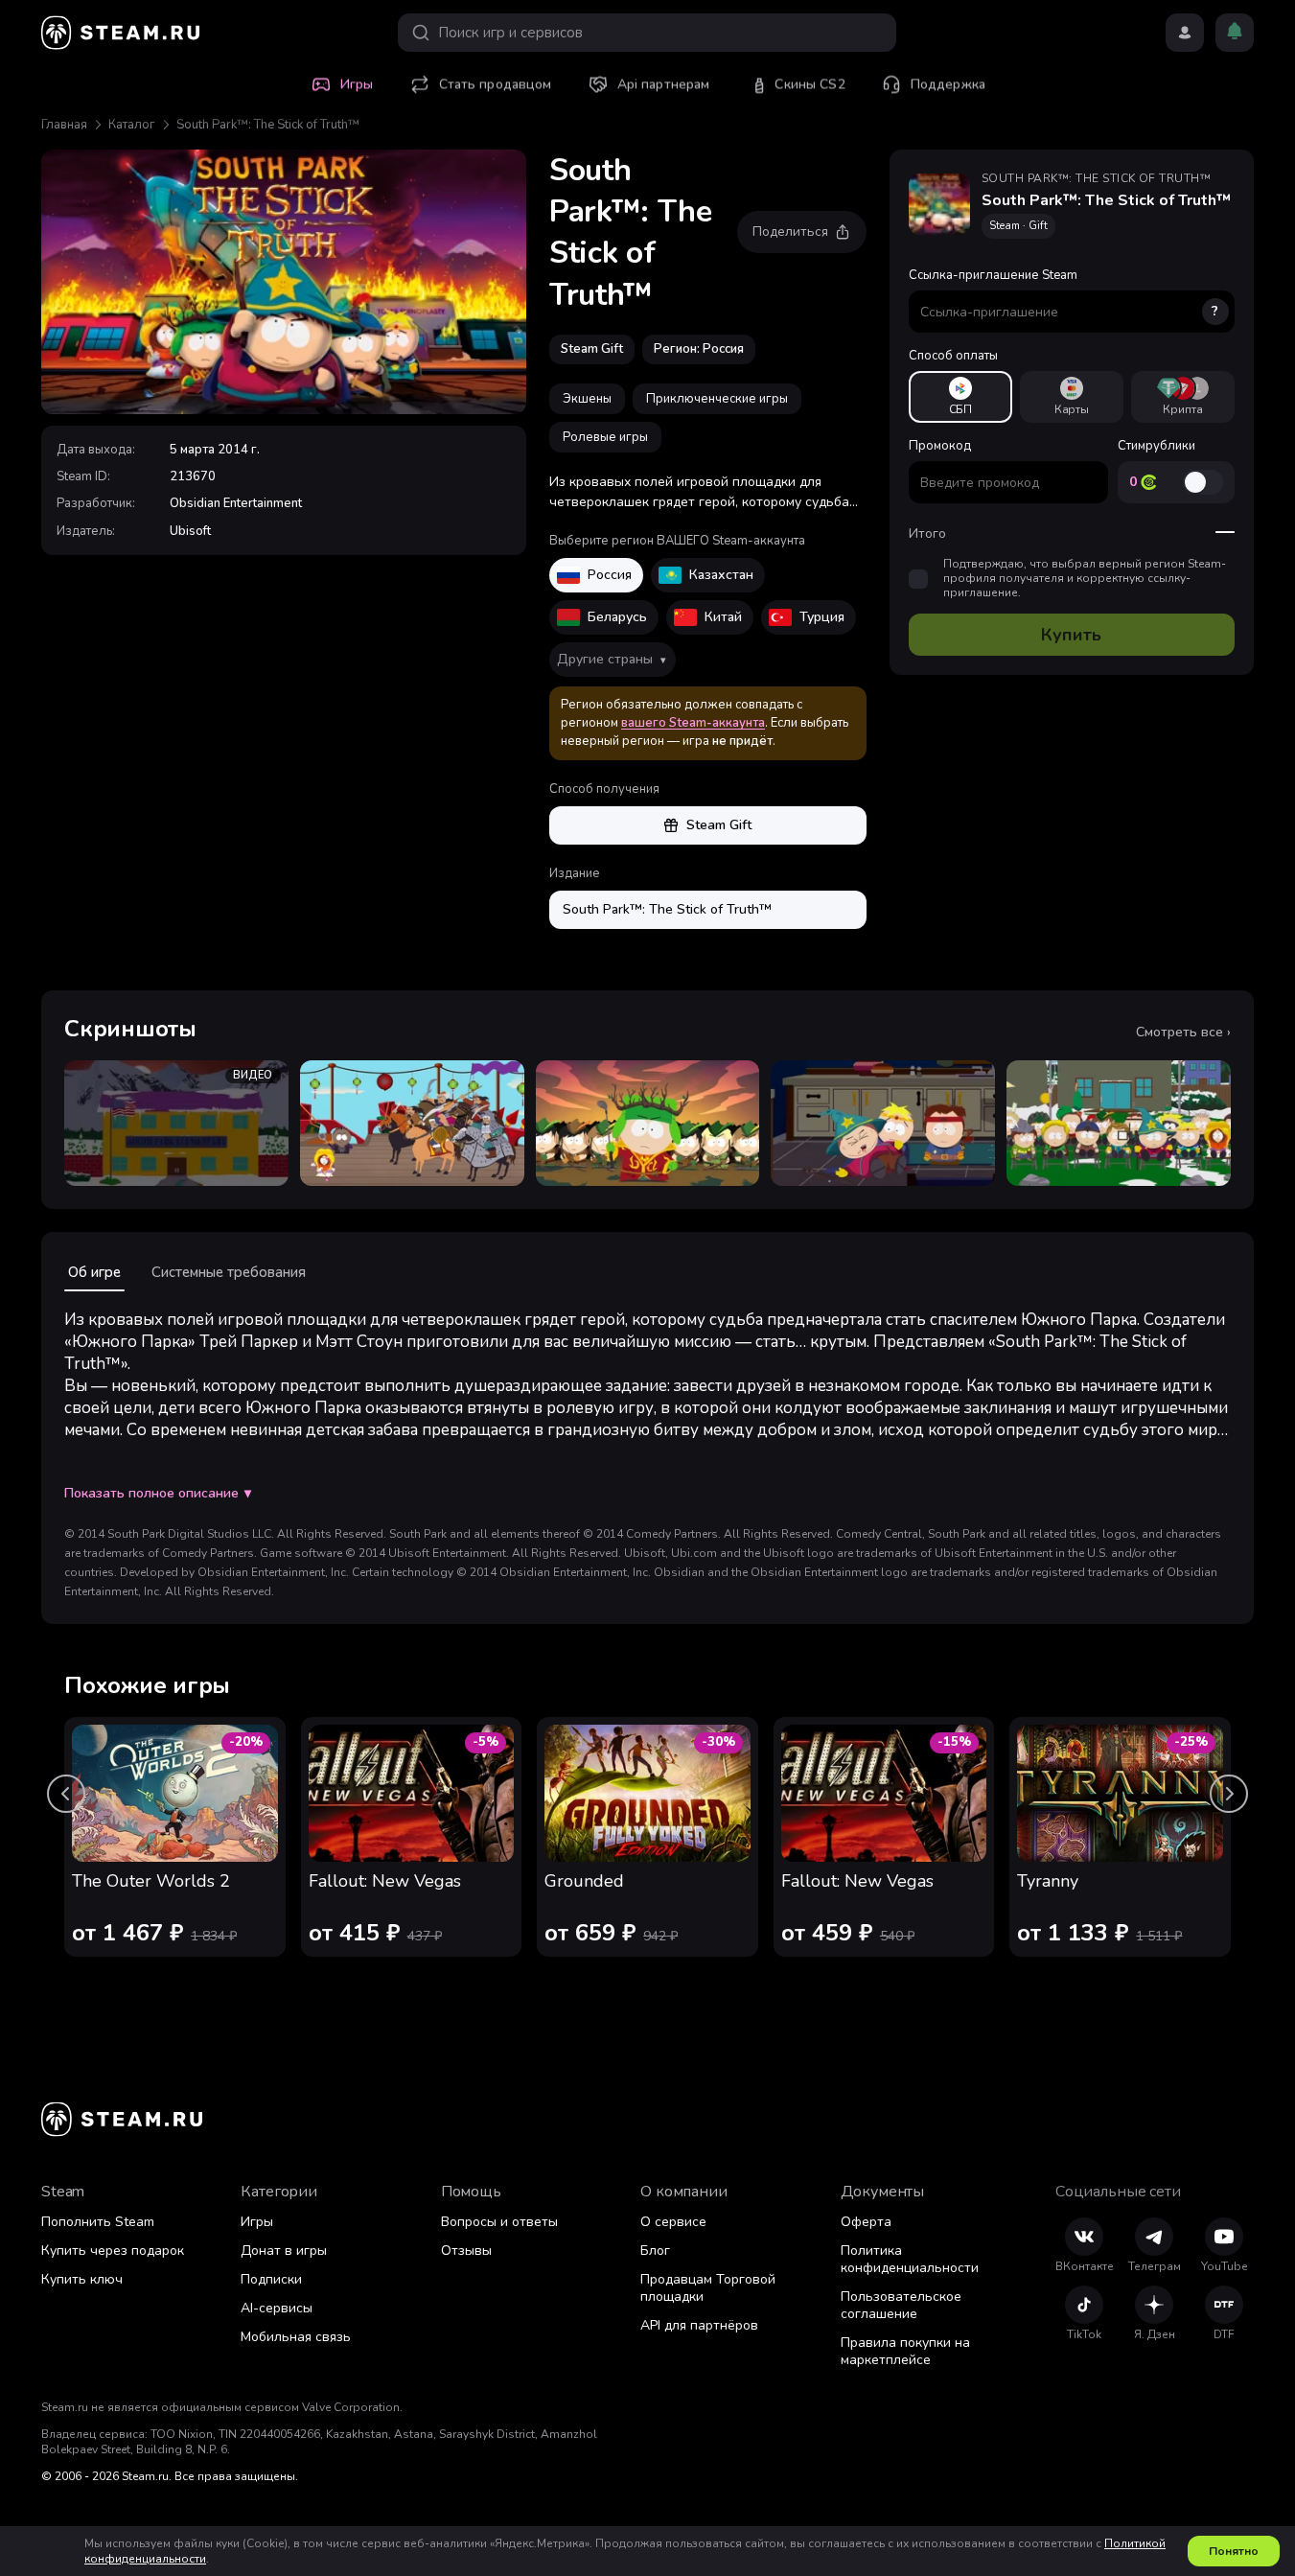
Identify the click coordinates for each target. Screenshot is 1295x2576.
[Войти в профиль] (1185, 33)
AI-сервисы (277, 2308)
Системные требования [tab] (229, 1272)
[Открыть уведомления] (1235, 33)
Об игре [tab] (94, 1272)
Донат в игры (284, 2251)
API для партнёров (699, 2325)
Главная (64, 125)
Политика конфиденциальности (910, 2259)
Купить (1071, 635)
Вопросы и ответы (499, 2222)
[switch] (1203, 482)
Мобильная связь (296, 2337)
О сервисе (673, 2222)
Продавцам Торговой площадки (708, 2288)
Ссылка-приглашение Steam (1064, 293)
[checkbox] (918, 579)
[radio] (960, 397)
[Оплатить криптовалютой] (1183, 397)
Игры (257, 2222)
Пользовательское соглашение (901, 2305)
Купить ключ (82, 2279)
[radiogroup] (1072, 397)
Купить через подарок (113, 2251)
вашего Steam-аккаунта (693, 723)
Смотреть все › (1183, 1033)
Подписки (271, 2279)
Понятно (1234, 2551)
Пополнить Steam (98, 2222)
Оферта (866, 2222)
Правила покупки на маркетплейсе (905, 2351)
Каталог (132, 125)
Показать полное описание (158, 1494)
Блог (655, 2251)
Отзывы (466, 2251)
